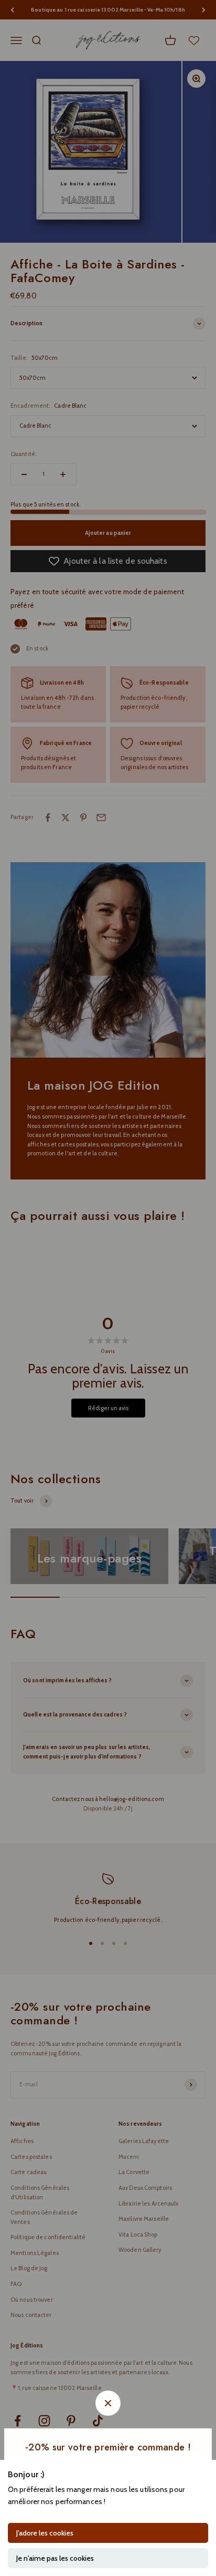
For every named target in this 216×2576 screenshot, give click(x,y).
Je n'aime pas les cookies (55, 2558)
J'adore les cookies (45, 2533)
